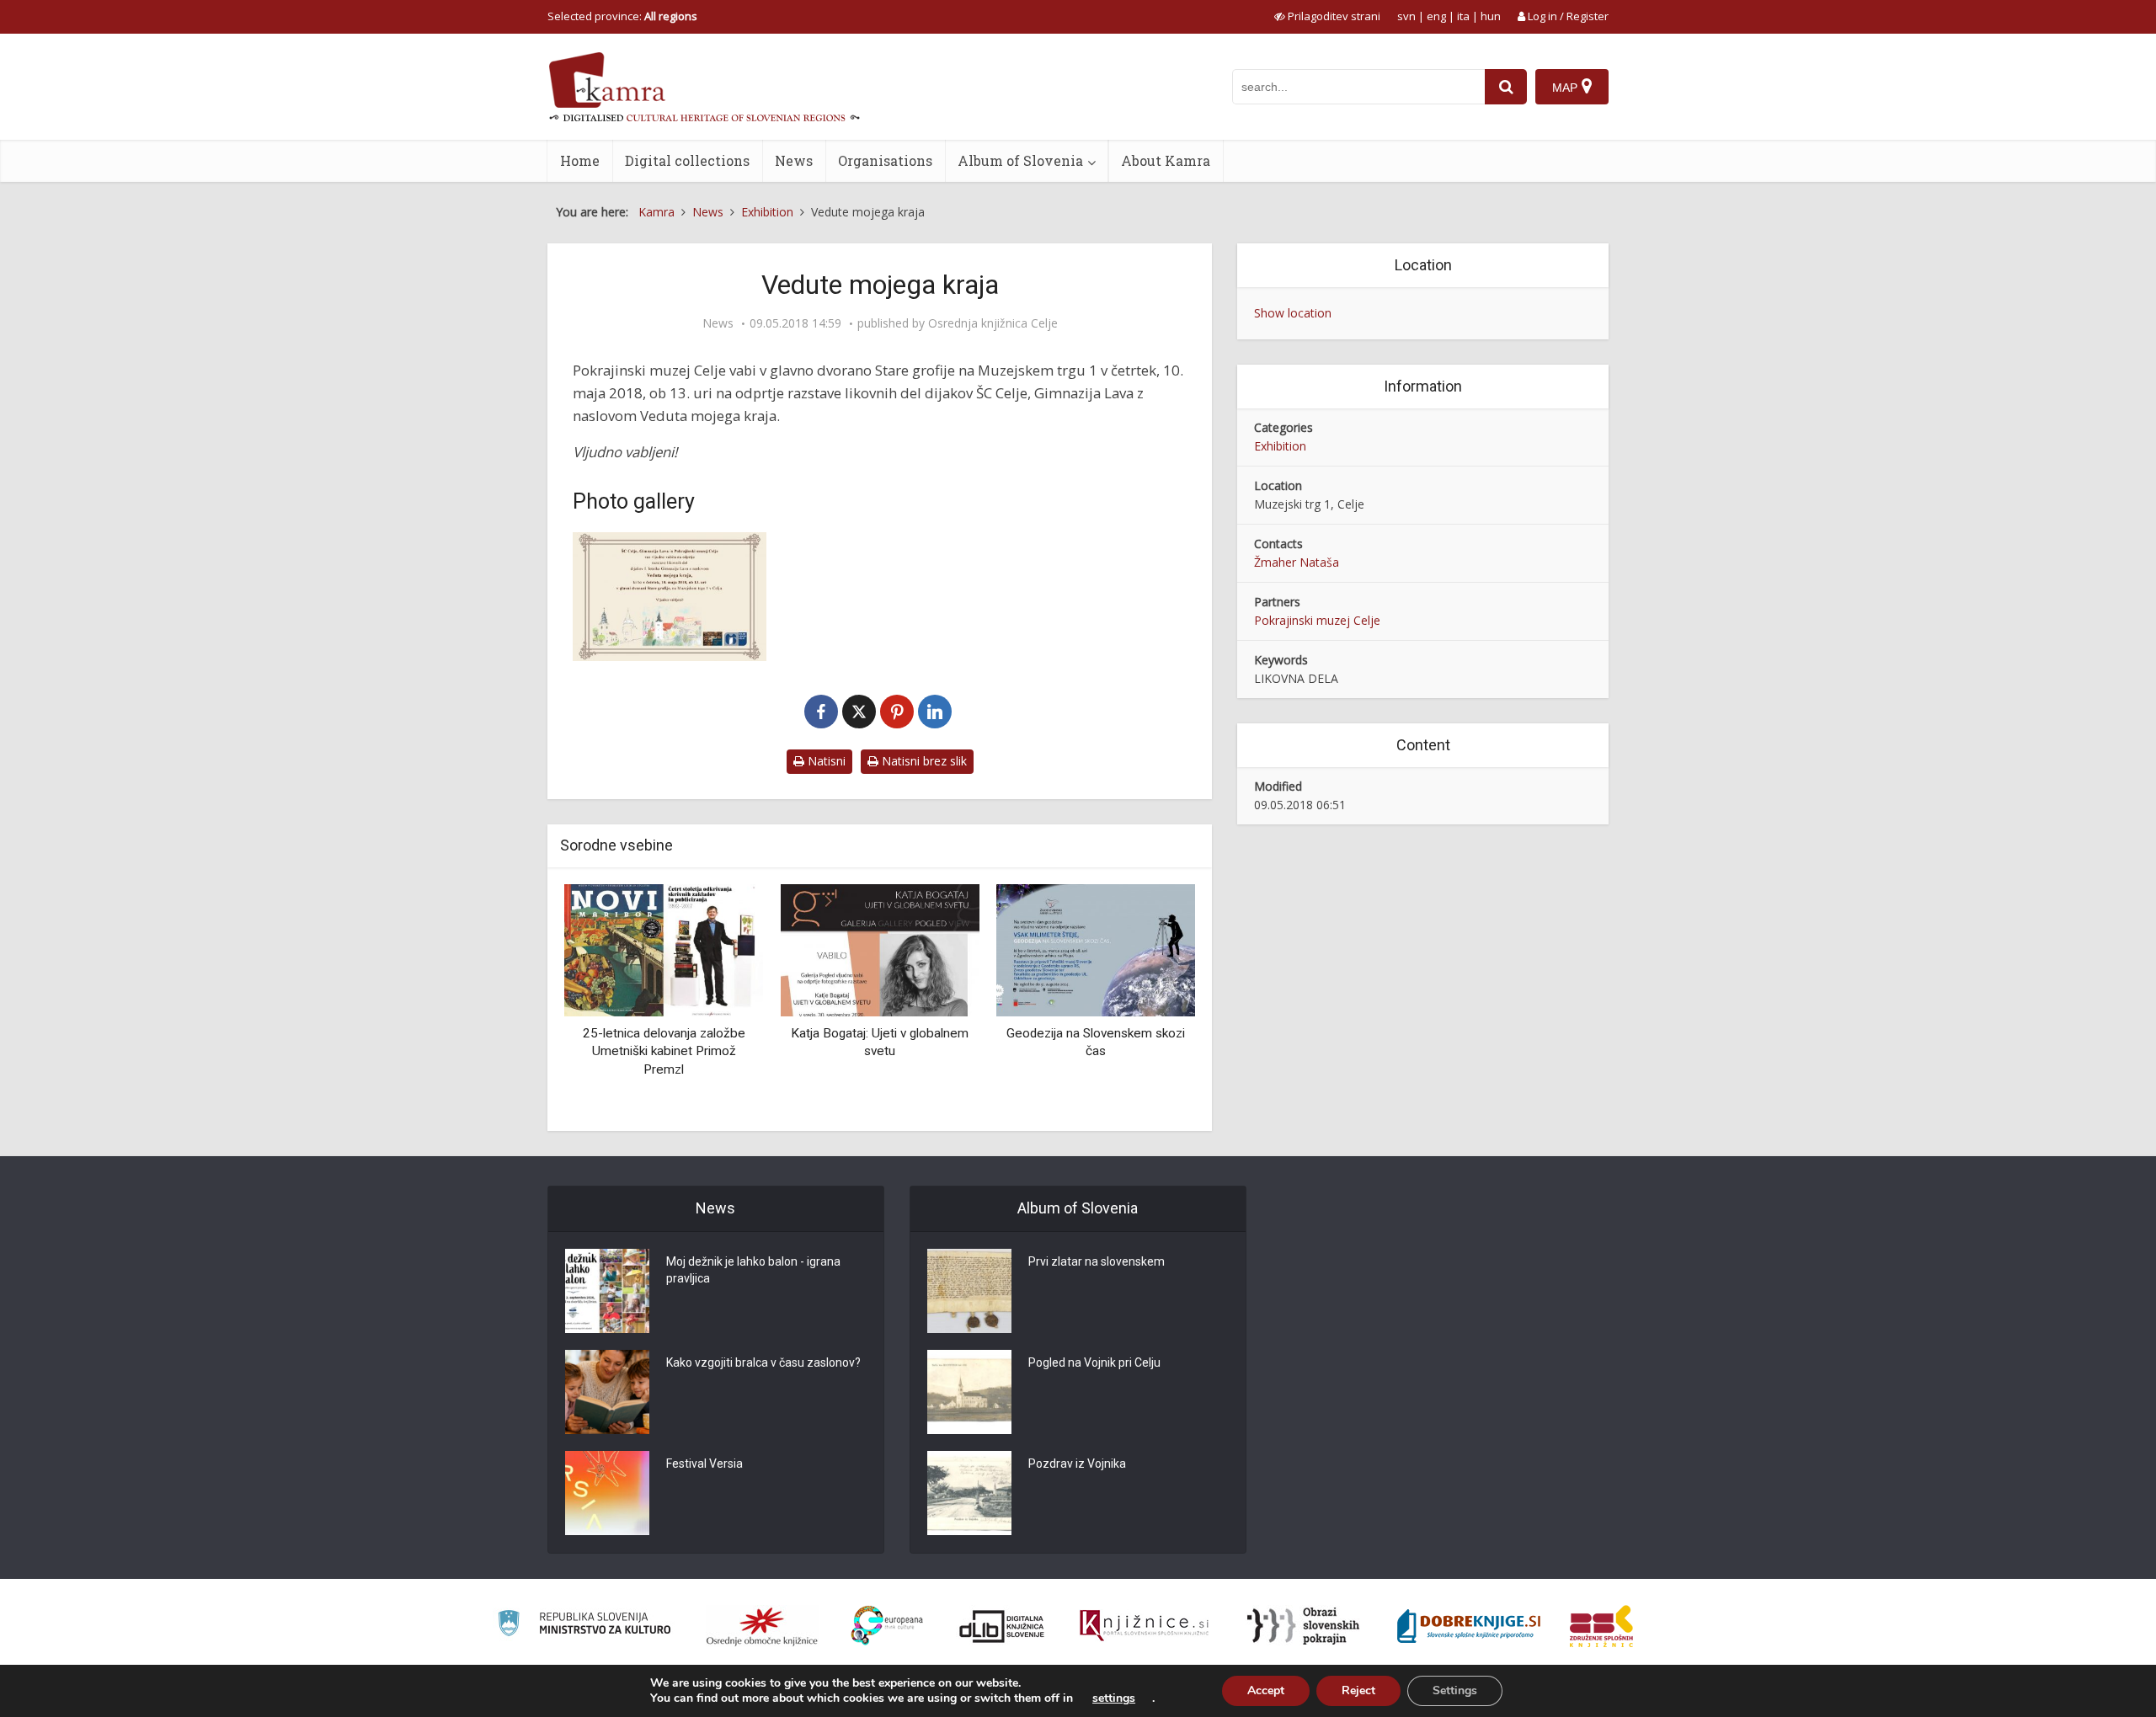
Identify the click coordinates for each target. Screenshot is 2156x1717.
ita (1463, 16)
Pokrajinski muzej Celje (1317, 620)
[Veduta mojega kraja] (670, 597)
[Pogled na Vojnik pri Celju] (969, 1392)
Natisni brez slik (923, 761)
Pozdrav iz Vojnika (1077, 1464)
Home (580, 160)
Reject (1358, 1690)
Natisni (825, 761)
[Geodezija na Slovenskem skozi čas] (1096, 949)
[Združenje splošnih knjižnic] (1601, 1626)
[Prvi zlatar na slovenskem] (969, 1291)
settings (1114, 1698)
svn (1406, 16)
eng (1436, 16)
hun (1491, 16)
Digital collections (687, 160)
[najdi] (1506, 87)
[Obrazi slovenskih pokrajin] (1303, 1626)
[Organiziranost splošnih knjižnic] (762, 1626)
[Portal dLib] (1002, 1626)
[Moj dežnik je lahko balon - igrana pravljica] (607, 1291)
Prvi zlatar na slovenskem (1097, 1261)
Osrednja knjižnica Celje (993, 323)
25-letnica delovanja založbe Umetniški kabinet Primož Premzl (664, 1051)
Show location (1293, 313)
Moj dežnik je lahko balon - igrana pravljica (753, 1270)
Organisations (885, 160)
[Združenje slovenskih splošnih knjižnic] (1144, 1626)
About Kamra (1166, 160)
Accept (1266, 1690)
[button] (1153, 1001)
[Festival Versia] (607, 1493)
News (794, 160)
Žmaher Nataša (1297, 562)
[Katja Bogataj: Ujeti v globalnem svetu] (879, 949)
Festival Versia (704, 1464)
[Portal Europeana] (887, 1626)
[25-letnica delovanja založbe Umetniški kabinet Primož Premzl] (664, 949)
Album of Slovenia (1020, 160)
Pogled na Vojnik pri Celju (1094, 1362)
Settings (1455, 1690)
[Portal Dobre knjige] (1469, 1626)
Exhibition (1280, 446)
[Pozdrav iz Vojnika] (969, 1493)
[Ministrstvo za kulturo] (584, 1626)
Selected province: (622, 16)
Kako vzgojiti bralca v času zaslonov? (763, 1362)
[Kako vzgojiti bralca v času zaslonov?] (607, 1392)
